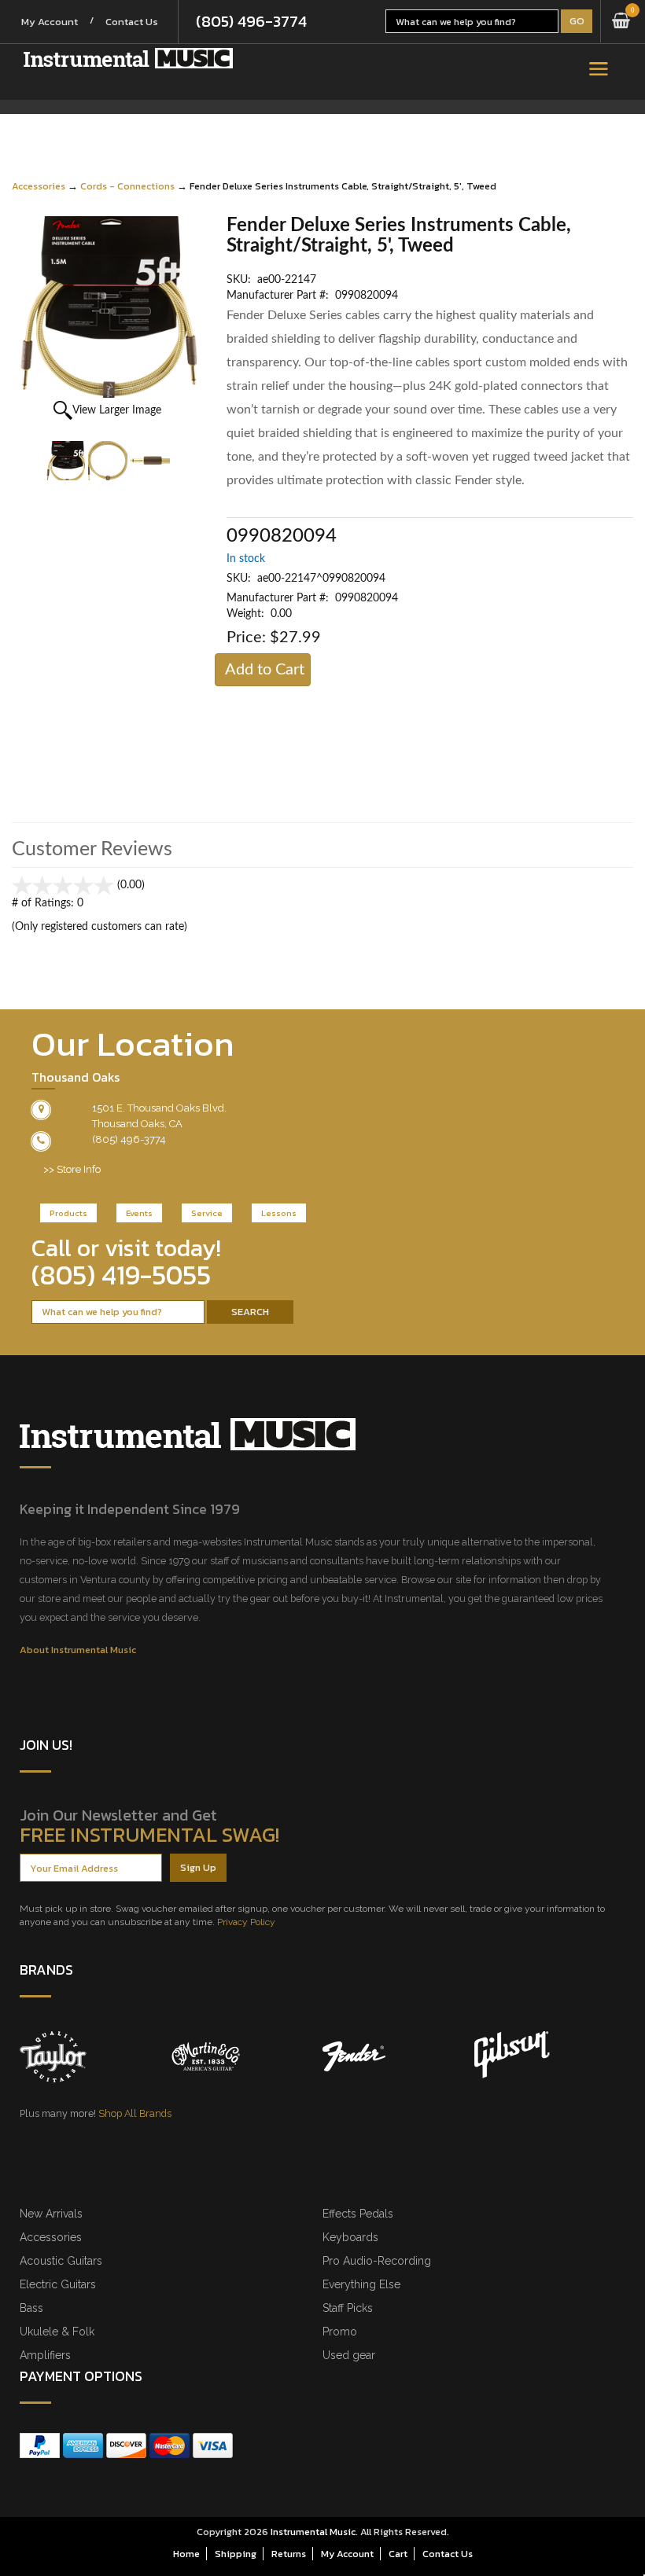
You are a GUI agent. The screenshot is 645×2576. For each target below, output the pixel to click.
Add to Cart (265, 670)
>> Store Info (72, 1169)
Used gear (349, 2355)
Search (250, 1312)
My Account (50, 22)
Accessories (39, 186)
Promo (340, 2332)
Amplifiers (45, 2355)
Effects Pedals (358, 2214)
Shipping (236, 2554)
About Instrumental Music (78, 1650)
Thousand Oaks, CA (137, 1124)
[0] (621, 21)
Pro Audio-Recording (377, 2261)
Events (139, 1213)
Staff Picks (348, 2308)
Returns (289, 2554)
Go (577, 21)
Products (68, 1213)
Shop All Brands (135, 2113)
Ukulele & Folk (57, 2332)
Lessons (279, 1213)
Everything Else (361, 2284)
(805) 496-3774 (251, 21)
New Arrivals (51, 2214)
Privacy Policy (246, 1922)
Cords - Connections (127, 186)
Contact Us (132, 22)
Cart (398, 2554)
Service (207, 1213)
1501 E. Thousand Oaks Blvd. (159, 1108)
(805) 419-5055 (121, 1275)
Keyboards (350, 2237)
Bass (31, 2308)
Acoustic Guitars (61, 2261)
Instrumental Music (313, 2532)
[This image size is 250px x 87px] (128, 58)
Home (186, 2554)
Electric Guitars (58, 2284)
